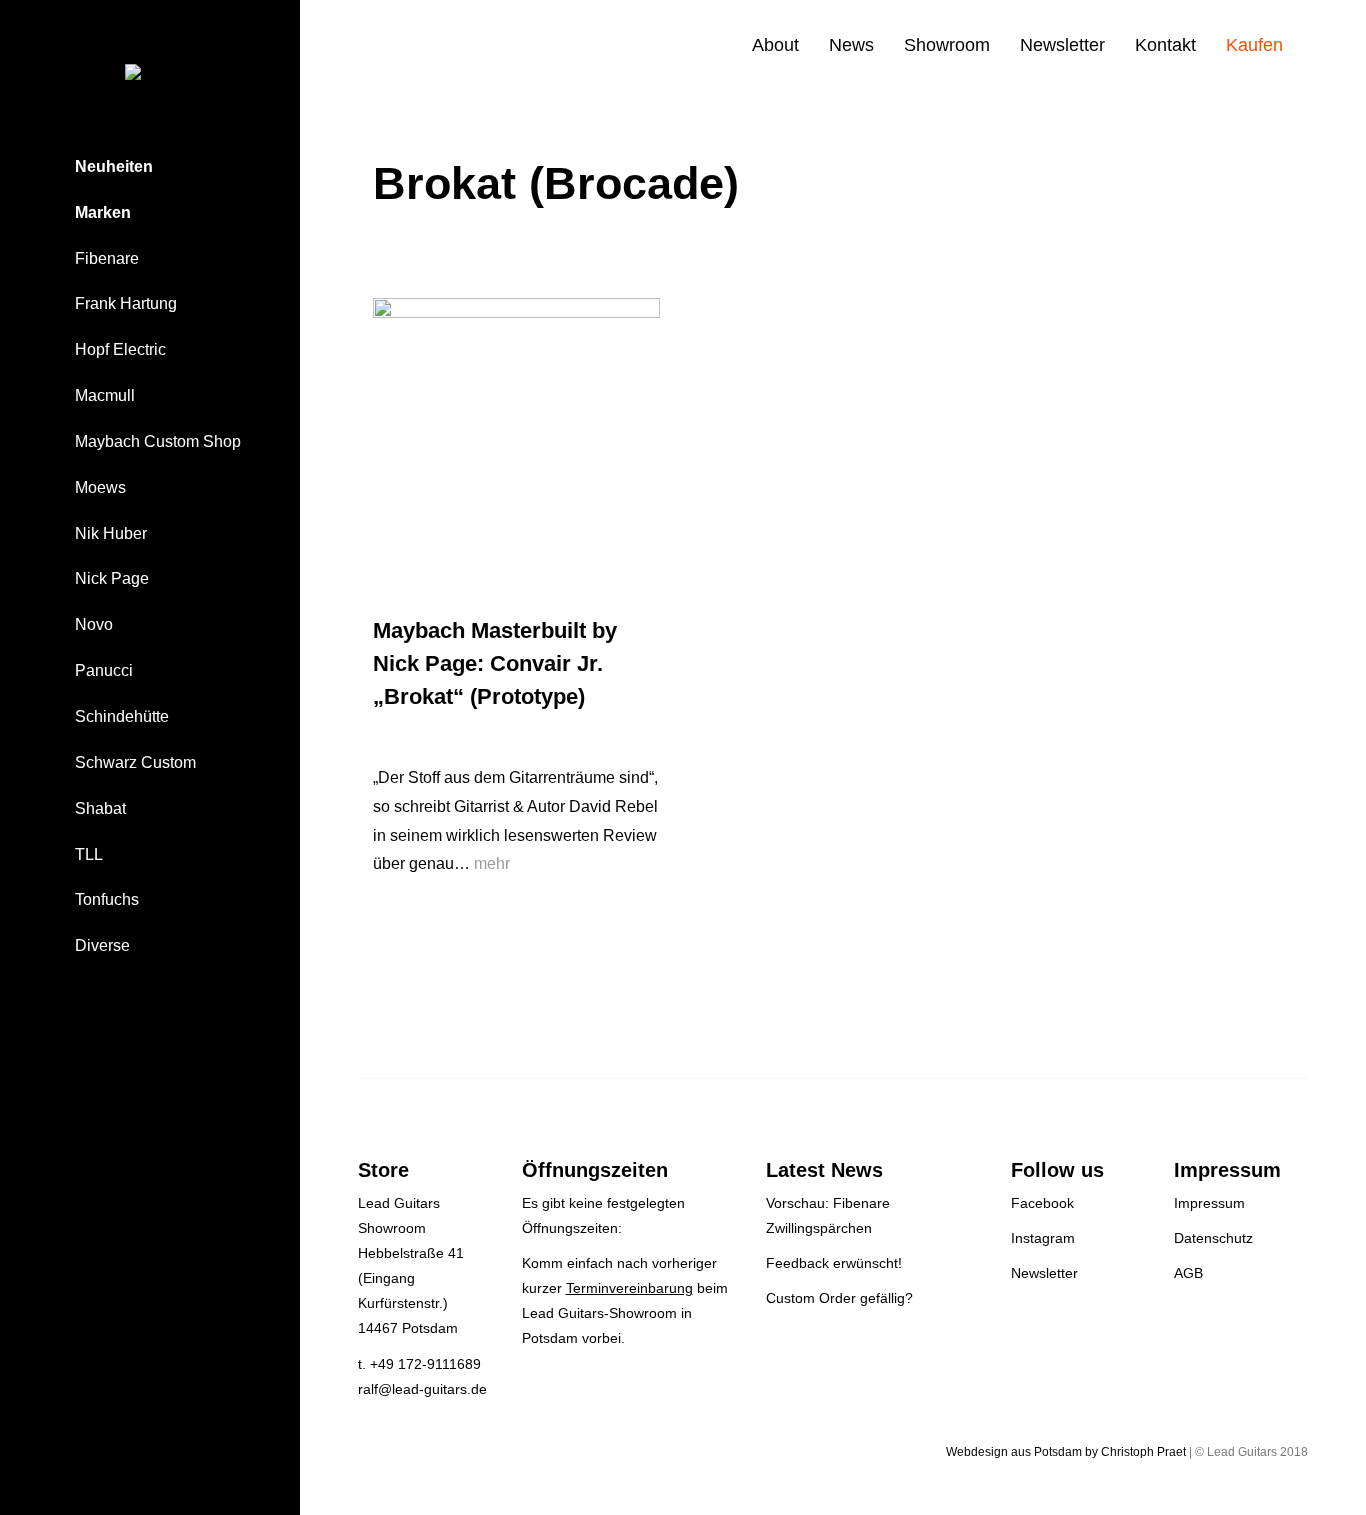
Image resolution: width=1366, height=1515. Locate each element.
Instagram (1043, 1238)
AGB (1188, 1273)
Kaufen (1254, 45)
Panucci (104, 670)
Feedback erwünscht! (834, 1263)
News (851, 45)
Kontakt (1165, 45)
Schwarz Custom (135, 762)
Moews (100, 487)
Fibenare (107, 258)
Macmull (105, 395)
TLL (89, 854)
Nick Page (112, 578)
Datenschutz (1213, 1238)
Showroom (947, 45)
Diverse (102, 945)
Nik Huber (111, 533)
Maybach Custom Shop (158, 441)
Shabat (100, 808)
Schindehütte (122, 716)
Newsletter (1062, 45)
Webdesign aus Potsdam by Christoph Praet (1066, 1452)
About (775, 45)
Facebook (1042, 1203)
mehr (492, 863)
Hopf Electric (120, 349)
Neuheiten (114, 166)
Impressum (1209, 1203)
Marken (103, 212)
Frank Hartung (126, 303)
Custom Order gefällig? (839, 1298)
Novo (94, 624)
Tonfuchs (107, 899)
